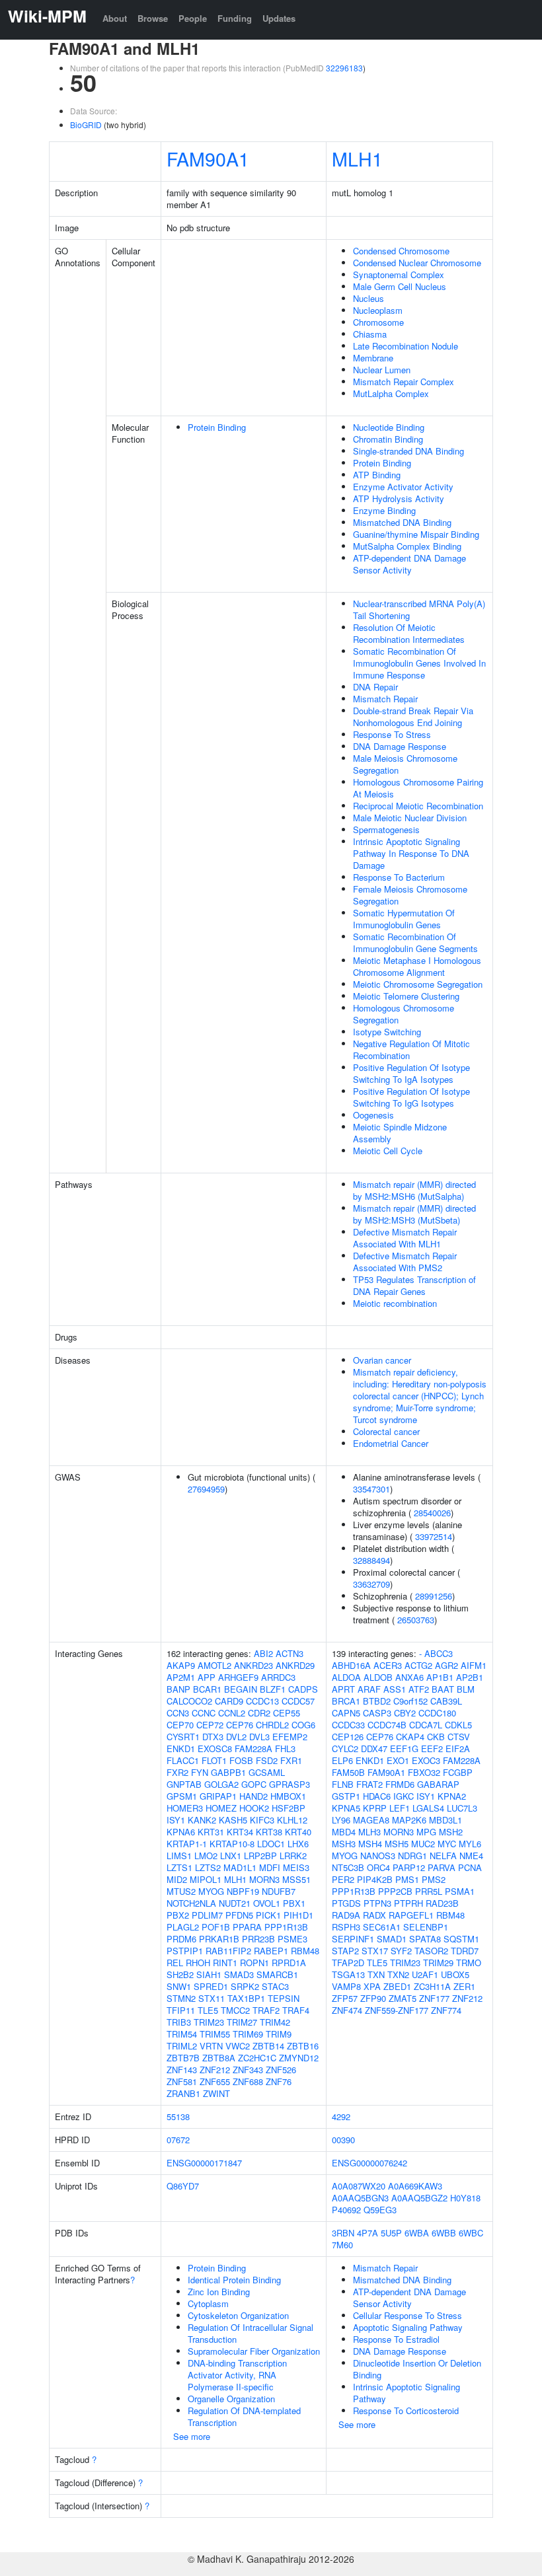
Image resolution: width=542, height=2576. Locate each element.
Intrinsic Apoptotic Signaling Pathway (406, 2393)
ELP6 (342, 1760)
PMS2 (434, 1879)
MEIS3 (296, 1867)
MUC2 (423, 1844)
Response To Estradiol (396, 2339)
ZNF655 (215, 2081)
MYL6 (470, 1844)
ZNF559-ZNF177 (397, 2010)
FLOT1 (214, 1760)
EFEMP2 (290, 1737)
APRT (343, 1689)
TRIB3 (179, 2022)
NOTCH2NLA (191, 1903)
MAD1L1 (240, 1867)
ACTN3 (290, 1653)
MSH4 (370, 1844)
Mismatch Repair (385, 699)
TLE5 (208, 2010)
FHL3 (285, 1748)
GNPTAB (184, 1784)
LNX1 (231, 1856)
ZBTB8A (219, 2058)
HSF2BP (289, 1808)
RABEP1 (271, 1951)
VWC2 (238, 2046)
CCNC (204, 1713)
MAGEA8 (371, 1820)
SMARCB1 (277, 1974)
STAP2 (345, 1951)
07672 (178, 2140)
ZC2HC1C (257, 2058)
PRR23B (258, 1939)
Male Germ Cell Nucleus (400, 286)
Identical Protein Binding (234, 2280)
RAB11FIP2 (228, 1951)
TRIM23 (209, 2022)
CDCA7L (426, 1725)
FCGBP (458, 1772)
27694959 (206, 1489)
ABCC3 (439, 1653)
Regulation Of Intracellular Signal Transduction (251, 2333)
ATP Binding (377, 475)
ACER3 (388, 1665)
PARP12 (409, 1867)
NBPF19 (243, 1891)
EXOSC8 (215, 1748)
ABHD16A (351, 1665)
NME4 (471, 1856)
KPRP (375, 1808)
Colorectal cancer (386, 1431)
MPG (426, 1832)
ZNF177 (434, 1998)
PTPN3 (377, 1903)
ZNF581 (182, 2081)
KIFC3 (262, 1820)
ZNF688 (248, 2081)
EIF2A (458, 1748)
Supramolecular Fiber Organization (254, 2351)
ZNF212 (215, 2070)
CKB (436, 1737)
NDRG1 (412, 1856)
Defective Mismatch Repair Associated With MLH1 (405, 1238)
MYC (447, 1844)
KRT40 (298, 1832)
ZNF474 (347, 2010)
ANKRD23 (253, 1665)
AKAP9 (181, 1665)
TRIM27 (242, 2022)
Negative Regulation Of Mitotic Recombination (411, 1049)
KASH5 (233, 1820)
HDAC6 (377, 1796)
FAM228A (253, 1748)
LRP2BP (260, 1856)
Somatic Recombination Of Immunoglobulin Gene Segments (415, 942)
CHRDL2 (272, 1725)
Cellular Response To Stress (407, 2315)
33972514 (434, 1536)
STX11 (212, 1998)
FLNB (343, 1784)
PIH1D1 (298, 1915)
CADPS (303, 1689)
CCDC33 (348, 1725)
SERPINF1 (353, 1939)
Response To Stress (392, 734)
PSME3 (292, 1939)
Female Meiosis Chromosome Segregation (410, 895)
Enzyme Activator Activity (403, 487)
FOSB (241, 1760)
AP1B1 (440, 1677)
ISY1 (176, 1820)
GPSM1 (182, 1796)
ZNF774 (446, 2010)
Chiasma (370, 334)
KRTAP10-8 (232, 1844)
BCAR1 (207, 1689)
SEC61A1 (382, 1927)
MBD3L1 (445, 1820)
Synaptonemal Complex (399, 275)
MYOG (211, 1891)
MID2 (177, 1879)
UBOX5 (455, 1974)
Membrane (373, 358)
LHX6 (298, 1844)
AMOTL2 (214, 1665)
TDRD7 (465, 1951)
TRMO (469, 1963)
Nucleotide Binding (389, 427)
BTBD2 (377, 1701)
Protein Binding (217, 427)
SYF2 (401, 1951)
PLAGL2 (183, 1927)
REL (175, 1963)
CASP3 (377, 1713)
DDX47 (374, 1748)
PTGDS (346, 1903)
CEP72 (210, 1725)
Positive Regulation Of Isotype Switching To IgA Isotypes (411, 1073)
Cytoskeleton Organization (238, 2315)
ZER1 (464, 1986)
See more (192, 2436)
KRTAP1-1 (187, 1844)
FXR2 (177, 1772)
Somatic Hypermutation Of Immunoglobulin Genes (404, 919)
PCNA (470, 1867)
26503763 (416, 1620)
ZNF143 (182, 2070)
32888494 (371, 1560)
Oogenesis (373, 1115)
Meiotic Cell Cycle (388, 1151)
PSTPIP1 (185, 1951)
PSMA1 (460, 1891)
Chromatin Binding (388, 439)
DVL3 (259, 1737)
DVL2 (236, 1737)
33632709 (371, 1584)
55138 (178, 2116)
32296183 (344, 68)
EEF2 (432, 1748)
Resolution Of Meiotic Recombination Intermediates (409, 633)
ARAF (369, 1689)
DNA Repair (375, 687)
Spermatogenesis (386, 829)
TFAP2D (348, 1963)
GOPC (254, 1784)
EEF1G (404, 1748)
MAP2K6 (409, 1820)
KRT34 (240, 1832)
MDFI (270, 1867)
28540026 (432, 1513)
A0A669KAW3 (415, 2186)
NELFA (443, 1856)
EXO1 (398, 1760)
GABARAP (438, 1784)
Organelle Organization (231, 2399)
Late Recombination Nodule (406, 346)
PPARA (247, 1927)
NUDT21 (235, 1903)
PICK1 (268, 1915)
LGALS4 (428, 1808)
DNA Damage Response (400, 746)
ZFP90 (373, 1998)
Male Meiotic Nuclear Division (410, 818)
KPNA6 (181, 1832)
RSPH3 (346, 1927)
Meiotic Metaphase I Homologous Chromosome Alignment (417, 966)
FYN (200, 1772)
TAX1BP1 (246, 1998)
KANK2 (202, 1820)
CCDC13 (262, 1701)
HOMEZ (221, 1808)
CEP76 (240, 1725)
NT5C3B (348, 1867)
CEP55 (287, 1713)
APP (207, 1677)
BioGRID (86, 125)
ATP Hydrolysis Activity (399, 498)
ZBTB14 (268, 2046)
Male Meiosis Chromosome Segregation (405, 764)
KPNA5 (346, 1808)
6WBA (417, 2233)
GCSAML (267, 1772)
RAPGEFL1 (411, 1915)
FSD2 (267, 1760)
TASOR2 (431, 1951)
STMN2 (181, 1998)
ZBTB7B (183, 2058)
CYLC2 (345, 1748)
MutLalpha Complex (391, 393)
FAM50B (348, 1772)
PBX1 (294, 1903)
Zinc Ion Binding (219, 2292)
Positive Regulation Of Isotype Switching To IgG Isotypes (411, 1097)
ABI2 (263, 1653)
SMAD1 (392, 1939)
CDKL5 (458, 1725)
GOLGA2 (221, 1784)
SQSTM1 (461, 1939)
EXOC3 (426, 1760)
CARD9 (229, 1701)
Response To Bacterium (399, 877)
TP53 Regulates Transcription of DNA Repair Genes (414, 1285)
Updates (279, 18)
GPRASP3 (290, 1784)
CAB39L (446, 1701)
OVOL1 (267, 1903)
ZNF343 (248, 2070)
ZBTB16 (303, 2046)
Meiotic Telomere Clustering (406, 996)
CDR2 (259, 1713)
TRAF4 (296, 2010)
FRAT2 (369, 1784)
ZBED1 (397, 1986)
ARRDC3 (278, 1677)
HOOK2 (254, 1808)
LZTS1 (179, 1867)
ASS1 (395, 1689)
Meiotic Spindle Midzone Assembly (400, 1133)
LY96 (341, 1820)
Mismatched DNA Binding (402, 522)
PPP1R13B (286, 1927)
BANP (178, 1689)
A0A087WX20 (359, 2186)
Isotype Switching (387, 1032)
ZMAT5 (403, 1998)
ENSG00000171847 (204, 2163)
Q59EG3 (380, 2210)
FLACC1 (183, 1760)
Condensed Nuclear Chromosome (417, 263)
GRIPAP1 (218, 1796)
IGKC (404, 1796)
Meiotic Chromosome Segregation (418, 984)
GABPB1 (228, 1772)
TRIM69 (248, 2034)
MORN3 (264, 1879)
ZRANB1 (183, 2093)
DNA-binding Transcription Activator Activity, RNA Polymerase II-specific (237, 2375)
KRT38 (269, 1832)
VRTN (211, 2046)
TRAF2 (266, 2010)
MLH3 (369, 1832)
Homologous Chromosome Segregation (404, 1014)
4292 (341, 2116)
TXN (376, 1974)
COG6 (303, 1725)
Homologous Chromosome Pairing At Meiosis (418, 788)
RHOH (198, 1963)
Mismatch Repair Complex (404, 382)
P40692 (346, 2210)
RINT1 (225, 1963)
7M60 (342, 2245)
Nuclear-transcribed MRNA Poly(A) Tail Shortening (419, 609)
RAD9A (346, 1915)
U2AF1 (425, 1974)
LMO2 (206, 1856)
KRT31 (211, 1832)
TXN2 (398, 1974)
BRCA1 (346, 1701)
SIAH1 (209, 1974)
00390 (343, 2140)
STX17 (375, 1951)
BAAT (443, 1689)
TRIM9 (279, 2034)
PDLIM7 (207, 1915)
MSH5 (397, 1844)
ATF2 (419, 1689)
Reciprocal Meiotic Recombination (418, 806)
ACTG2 (418, 1665)
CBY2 (405, 1713)
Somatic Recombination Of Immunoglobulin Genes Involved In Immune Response (419, 663)
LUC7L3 (462, 1808)
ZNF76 (279, 2081)
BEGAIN (241, 1689)
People (193, 18)
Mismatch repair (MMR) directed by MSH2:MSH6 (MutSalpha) (414, 1190)
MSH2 (451, 1832)
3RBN (343, 2233)
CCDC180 (437, 1713)
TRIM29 (438, 1963)
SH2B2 (180, 1974)
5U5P (391, 2233)
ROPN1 (254, 1963)
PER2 (343, 1879)
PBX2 (178, 1915)
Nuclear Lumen (382, 370)
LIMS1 (179, 1856)
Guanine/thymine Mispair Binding (416, 534)
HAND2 (253, 1796)
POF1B (216, 1927)
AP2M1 (181, 1677)
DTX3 (213, 1737)
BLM (466, 1689)
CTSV (459, 1737)
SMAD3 (239, 1974)
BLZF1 (273, 1689)
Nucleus (368, 298)
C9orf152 (410, 1701)
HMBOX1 (288, 1796)
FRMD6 (400, 1784)
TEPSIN (284, 1998)
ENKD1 (181, 1748)
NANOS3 (378, 1856)
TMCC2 (235, 2010)
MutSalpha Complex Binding (407, 546)
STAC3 (275, 1986)
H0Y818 (465, 2198)
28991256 (434, 1596)
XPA (372, 1986)
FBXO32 (424, 1772)
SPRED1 (211, 1986)
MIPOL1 (206, 1879)
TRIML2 (182, 2046)
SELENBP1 (426, 1927)
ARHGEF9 (238, 1677)
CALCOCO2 (189, 1701)
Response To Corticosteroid (406, 2410)
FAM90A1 (208, 158)
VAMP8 (346, 1986)
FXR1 (291, 1760)
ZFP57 (345, 1998)
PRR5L (429, 1891)
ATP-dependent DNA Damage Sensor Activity (409, 564)
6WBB (444, 2233)
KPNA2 (452, 1796)
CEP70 (180, 1725)
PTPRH (408, 1903)
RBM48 (305, 1951)
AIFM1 (474, 1665)
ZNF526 (281, 2070)
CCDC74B (387, 1725)
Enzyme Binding (384, 510)
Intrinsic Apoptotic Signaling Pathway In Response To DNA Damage (411, 853)
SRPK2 (245, 1986)
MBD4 (344, 1832)
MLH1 (357, 158)
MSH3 (344, 1844)
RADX (374, 1915)
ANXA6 (409, 1677)
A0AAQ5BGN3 (360, 2198)
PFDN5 (239, 1915)
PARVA (442, 1867)
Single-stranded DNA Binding (408, 451)
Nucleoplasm (378, 310)
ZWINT (216, 2093)
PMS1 (407, 1879)
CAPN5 (346, 1713)
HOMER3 (185, 1808)
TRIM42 (275, 2022)
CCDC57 (298, 1701)
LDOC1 (271, 1844)
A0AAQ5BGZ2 (419, 2198)
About (115, 18)
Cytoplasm (208, 2303)
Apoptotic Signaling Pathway (408, 2327)
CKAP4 (410, 1737)
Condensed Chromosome (401, 251)
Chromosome (378, 322)
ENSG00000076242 (369, 2163)
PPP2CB (395, 1891)
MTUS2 (181, 1891)
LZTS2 (208, 1867)
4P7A (368, 2233)
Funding (235, 18)
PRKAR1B (219, 1939)
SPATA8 (425, 1939)
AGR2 (446, 1665)
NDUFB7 (279, 1891)
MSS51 (296, 1879)
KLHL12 (292, 1820)
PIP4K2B (375, 1879)
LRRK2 (293, 1856)
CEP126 (348, 1737)
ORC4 (378, 1867)
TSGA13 (348, 1974)
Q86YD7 (183, 2186)
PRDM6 (181, 1939)
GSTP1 (346, 1796)
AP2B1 (470, 1677)
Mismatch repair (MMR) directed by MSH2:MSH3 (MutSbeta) (414, 1214)
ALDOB (378, 1677)
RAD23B (442, 1903)
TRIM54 (182, 2034)
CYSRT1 (183, 1737)
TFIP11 (181, 2010)
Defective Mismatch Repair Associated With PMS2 (405, 1262)
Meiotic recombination (395, 1303)
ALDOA (346, 1677)
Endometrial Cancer (391, 1443)
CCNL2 (232, 1713)
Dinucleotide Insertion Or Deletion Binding (417, 2369)
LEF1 (400, 1808)
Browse (153, 18)
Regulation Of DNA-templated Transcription (244, 2416)
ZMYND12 (299, 2058)
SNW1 (179, 1986)
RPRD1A (289, 1963)
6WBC (471, 2233)
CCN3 (178, 1713)
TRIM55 (215, 2034)
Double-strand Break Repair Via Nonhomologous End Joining (413, 717)
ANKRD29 (295, 1665)
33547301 (371, 1489)
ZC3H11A (432, 1986)
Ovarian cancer (382, 1360)
